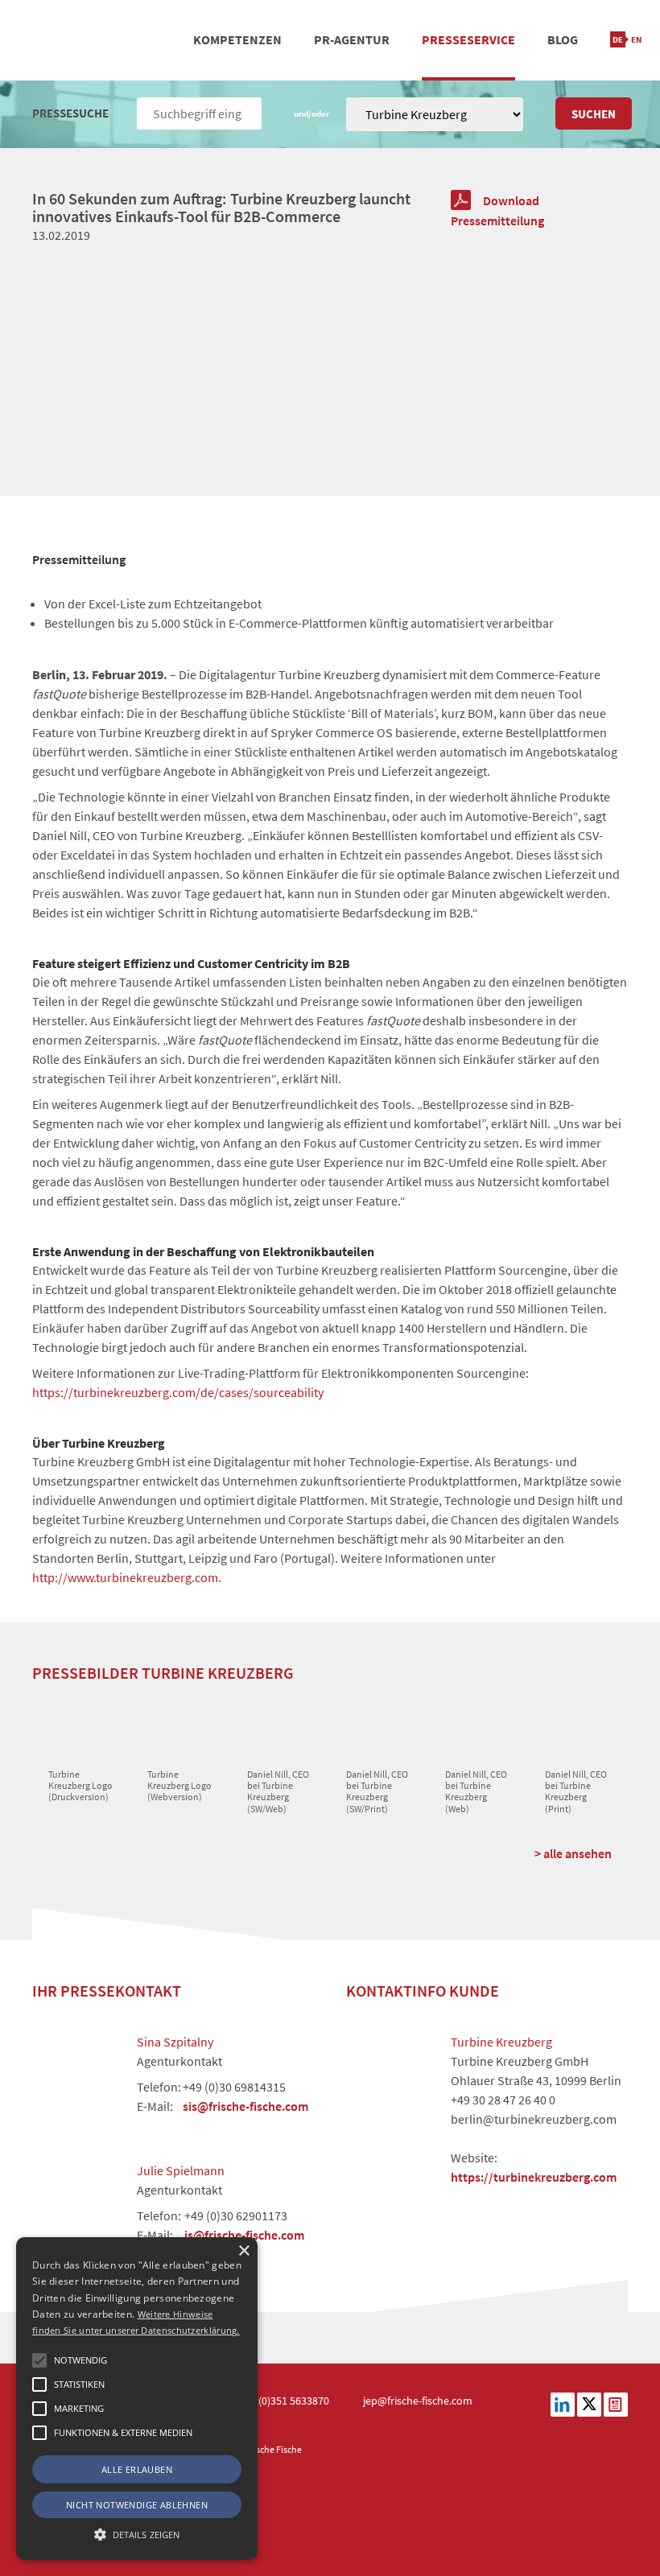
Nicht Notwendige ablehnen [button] (137, 2505)
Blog (563, 39)
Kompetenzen (237, 39)
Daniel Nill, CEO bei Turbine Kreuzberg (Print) (576, 1791)
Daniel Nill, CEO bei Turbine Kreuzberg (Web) (476, 1791)
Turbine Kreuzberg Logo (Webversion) (179, 1786)
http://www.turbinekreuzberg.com (125, 1577)
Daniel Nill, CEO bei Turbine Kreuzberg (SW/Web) (278, 1791)
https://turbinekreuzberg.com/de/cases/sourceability (178, 1392)
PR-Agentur (352, 39)
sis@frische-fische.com (245, 2106)
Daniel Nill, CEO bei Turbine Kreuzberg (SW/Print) (377, 1791)
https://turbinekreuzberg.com (534, 2177)
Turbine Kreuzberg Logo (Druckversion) (80, 1786)
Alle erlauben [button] (137, 2469)
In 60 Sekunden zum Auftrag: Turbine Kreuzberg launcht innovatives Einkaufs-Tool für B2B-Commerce (221, 207)
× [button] (243, 2251)
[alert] (137, 2399)
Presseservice (468, 39)
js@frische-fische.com (244, 2235)
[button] (39, 2360)
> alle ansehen (573, 1853)
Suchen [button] (594, 114)
